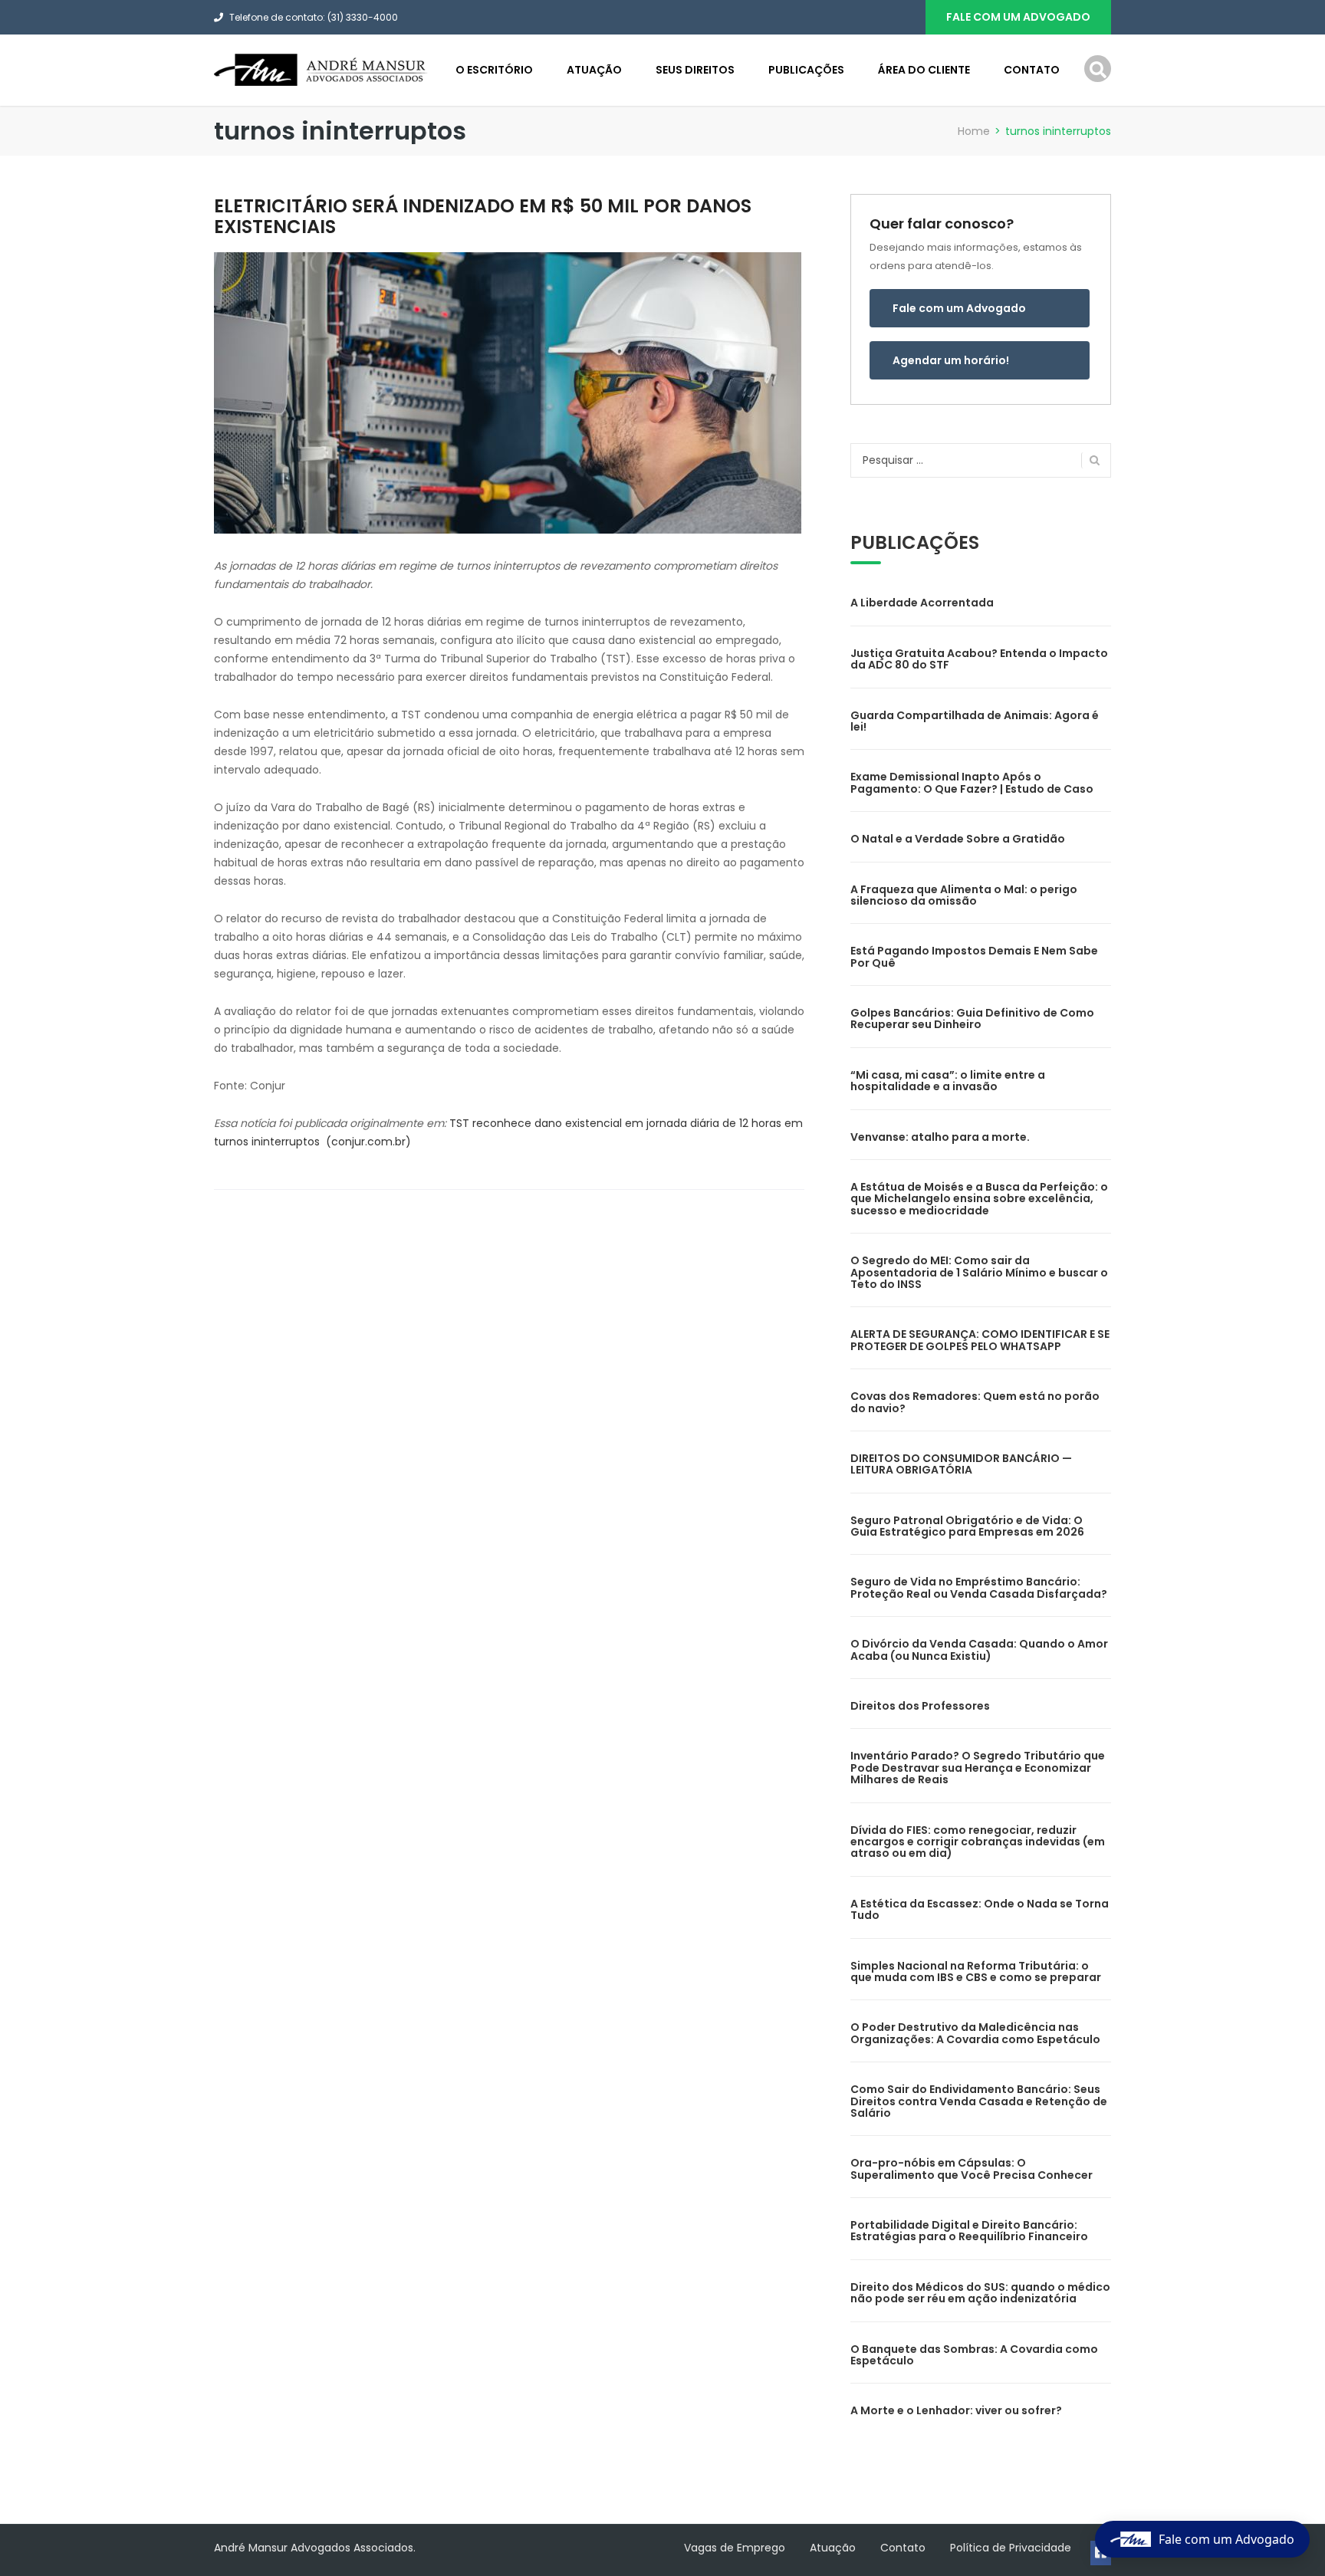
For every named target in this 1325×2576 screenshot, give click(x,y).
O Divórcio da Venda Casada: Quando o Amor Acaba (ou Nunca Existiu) (979, 1649)
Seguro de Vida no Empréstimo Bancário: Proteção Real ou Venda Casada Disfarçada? (979, 1587)
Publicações (806, 70)
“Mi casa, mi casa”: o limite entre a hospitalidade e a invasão (948, 1081)
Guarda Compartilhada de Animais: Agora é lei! (975, 721)
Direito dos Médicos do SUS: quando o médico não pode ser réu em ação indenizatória (980, 2293)
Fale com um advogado (1018, 17)
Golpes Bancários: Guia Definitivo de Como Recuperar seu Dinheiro (972, 1019)
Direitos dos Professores (920, 1706)
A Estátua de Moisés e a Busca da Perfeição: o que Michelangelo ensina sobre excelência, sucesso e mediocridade (979, 1199)
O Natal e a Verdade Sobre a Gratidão (958, 839)
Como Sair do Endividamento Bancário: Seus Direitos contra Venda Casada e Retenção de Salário (979, 2101)
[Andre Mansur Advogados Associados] (321, 69)
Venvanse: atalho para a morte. (940, 1137)
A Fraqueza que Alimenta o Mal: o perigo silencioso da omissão (964, 895)
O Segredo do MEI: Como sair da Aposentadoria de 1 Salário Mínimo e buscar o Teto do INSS (979, 1272)
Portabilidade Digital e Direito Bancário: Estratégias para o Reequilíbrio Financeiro (969, 2231)
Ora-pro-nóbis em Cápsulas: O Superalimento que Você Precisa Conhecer (972, 2169)
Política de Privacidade (1011, 2548)
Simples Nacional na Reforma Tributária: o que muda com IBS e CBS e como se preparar (976, 1971)
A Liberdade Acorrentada (922, 603)
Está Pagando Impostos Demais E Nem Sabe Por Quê (974, 956)
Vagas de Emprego (735, 2548)
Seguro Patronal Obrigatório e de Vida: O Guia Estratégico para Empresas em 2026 (967, 1526)
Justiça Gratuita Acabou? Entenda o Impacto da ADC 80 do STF (979, 659)
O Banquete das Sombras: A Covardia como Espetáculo (974, 2355)
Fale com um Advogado (959, 308)
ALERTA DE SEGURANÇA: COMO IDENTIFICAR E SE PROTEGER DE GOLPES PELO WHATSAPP (980, 1340)
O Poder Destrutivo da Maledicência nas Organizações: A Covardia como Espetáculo (975, 2033)
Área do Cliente (924, 70)
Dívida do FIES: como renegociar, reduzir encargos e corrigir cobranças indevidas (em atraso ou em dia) (978, 1842)
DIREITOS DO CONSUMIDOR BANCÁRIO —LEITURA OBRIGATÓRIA (961, 1464)
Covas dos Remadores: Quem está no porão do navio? (975, 1402)
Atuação (594, 70)
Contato (1032, 70)
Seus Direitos (695, 70)
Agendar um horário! (951, 360)
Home (974, 131)
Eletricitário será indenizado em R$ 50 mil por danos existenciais (483, 216)
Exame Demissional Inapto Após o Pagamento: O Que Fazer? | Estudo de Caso (972, 782)
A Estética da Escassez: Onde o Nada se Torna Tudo (980, 1909)
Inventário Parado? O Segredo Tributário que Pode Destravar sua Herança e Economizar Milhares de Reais (978, 1768)
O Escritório (494, 70)
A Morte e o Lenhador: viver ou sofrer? (956, 2410)
